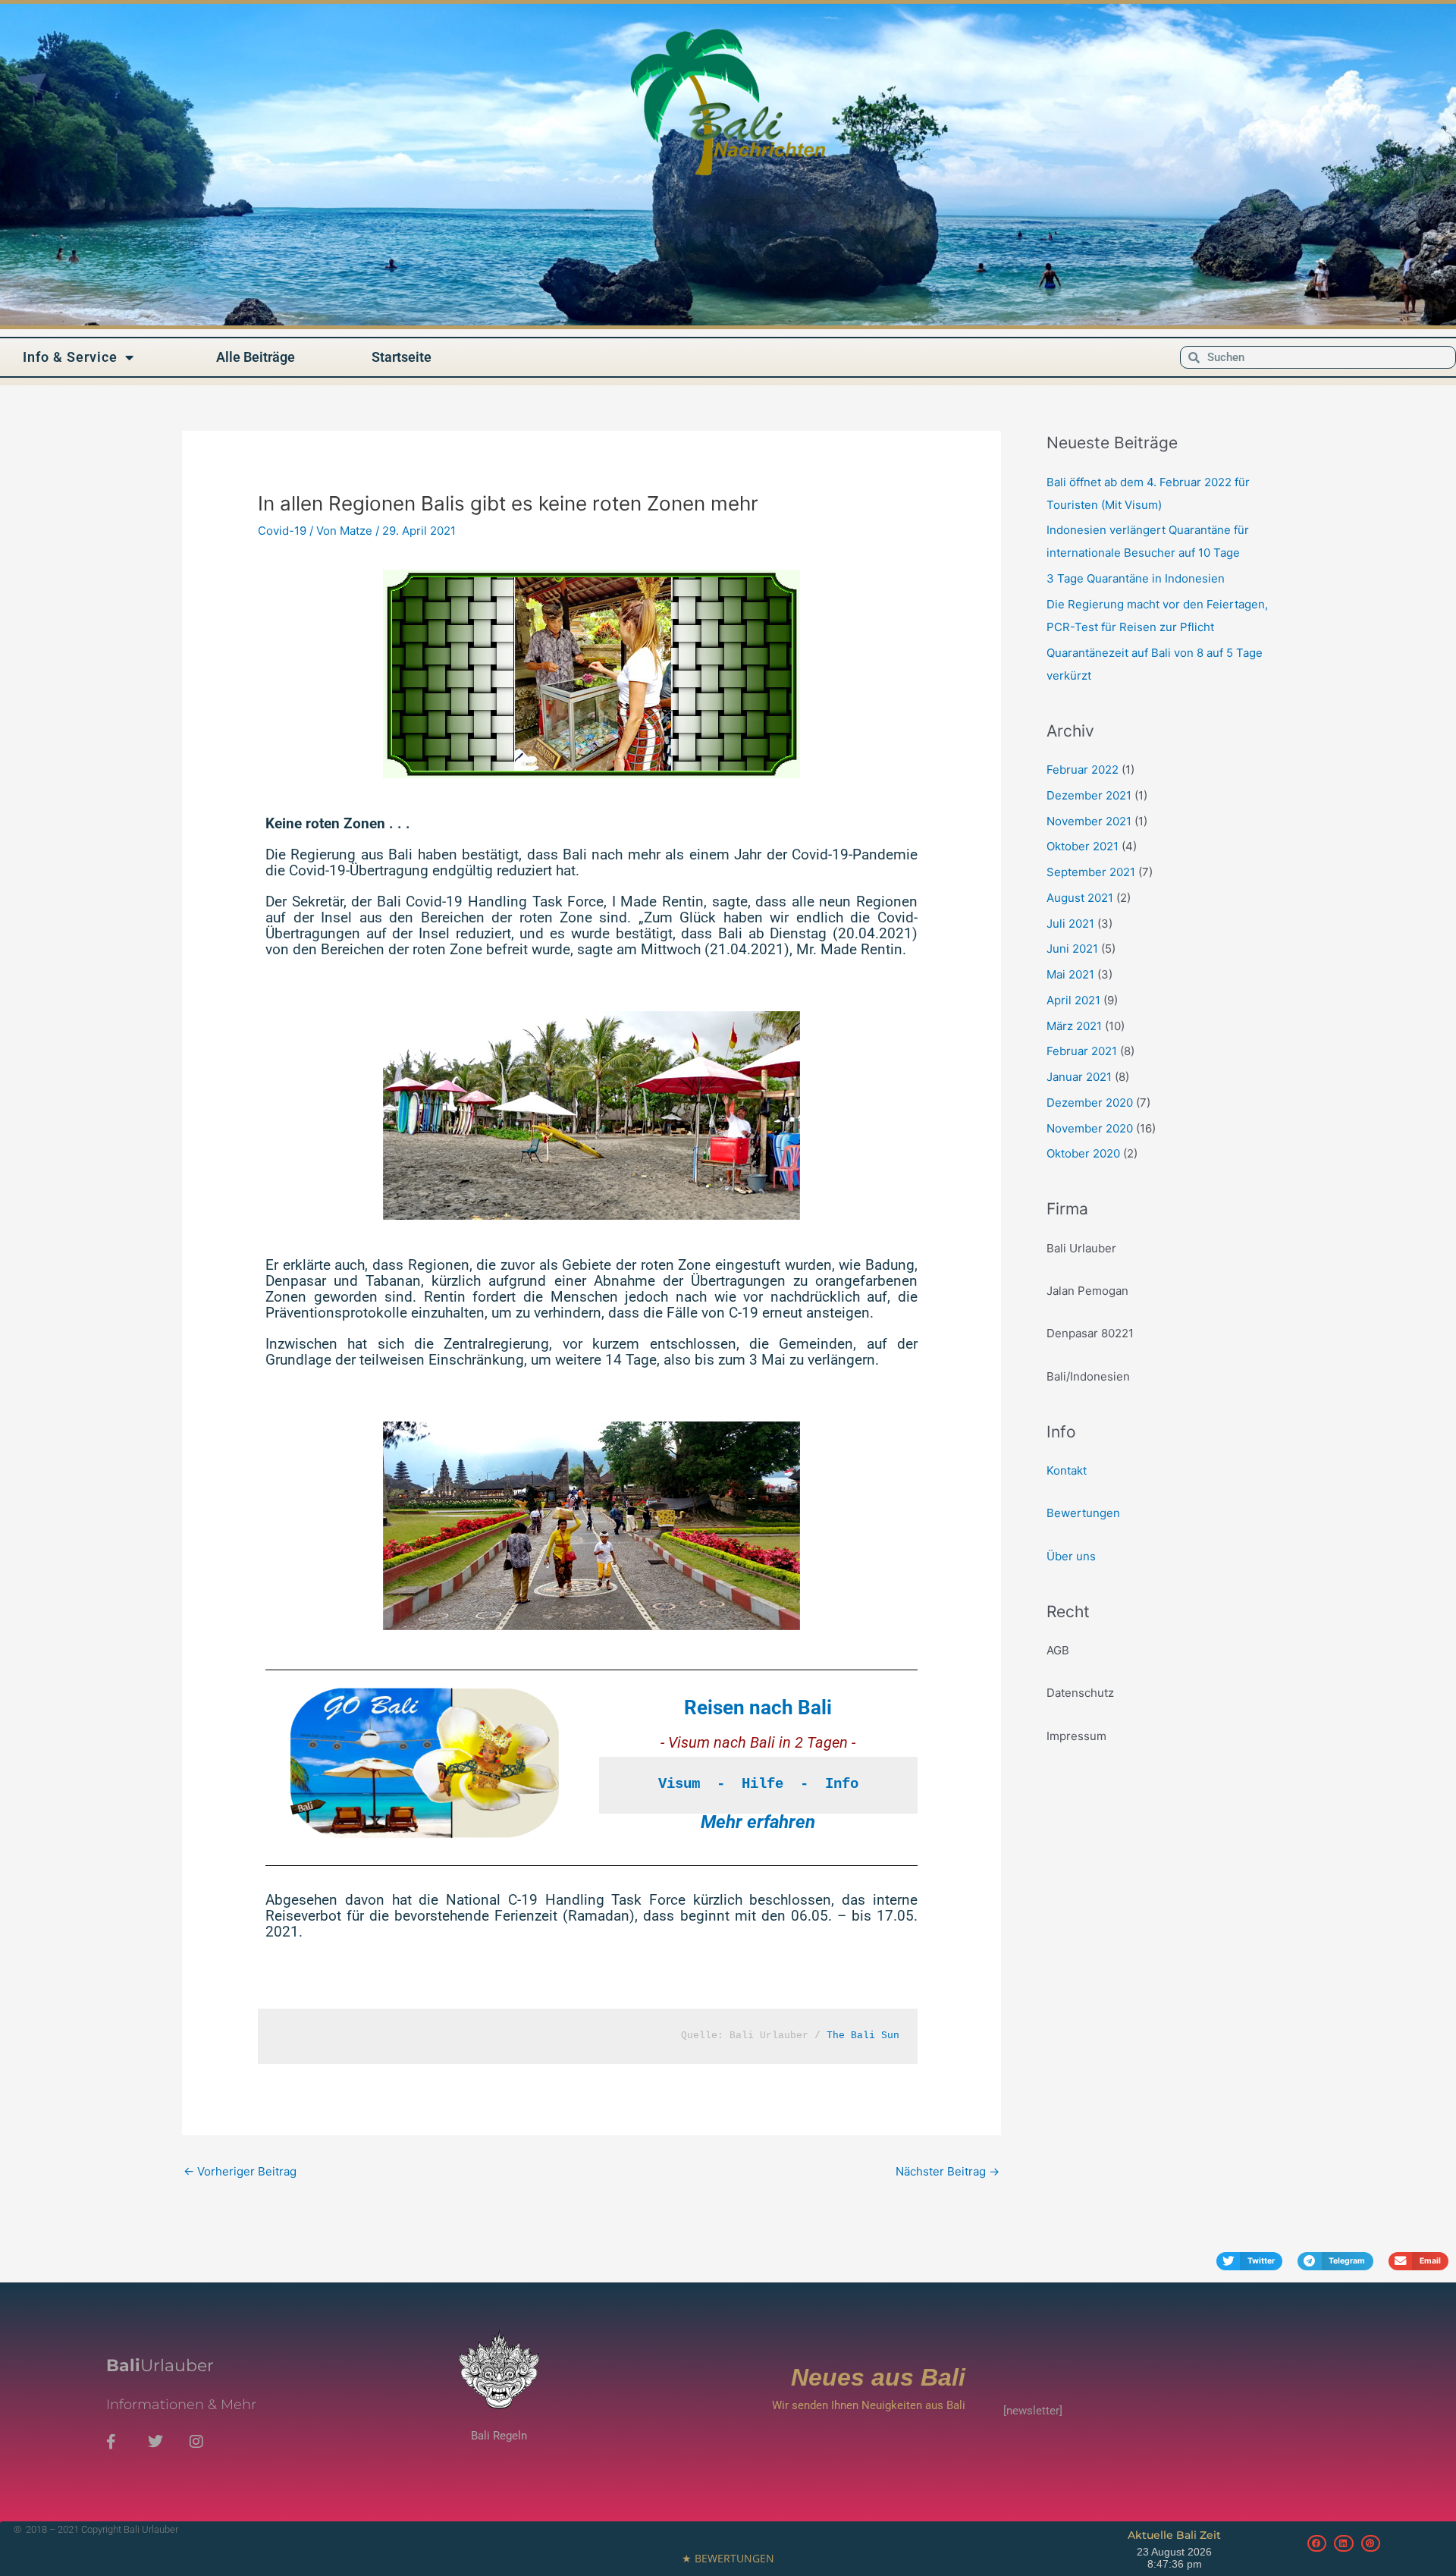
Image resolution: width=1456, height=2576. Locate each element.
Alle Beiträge (256, 357)
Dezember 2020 (1090, 1103)
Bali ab (741, 934)
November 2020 (1090, 1128)
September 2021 (1091, 872)
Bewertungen (1083, 1513)
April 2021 (1073, 1000)
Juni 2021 (1072, 949)
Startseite (402, 357)
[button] (1249, 2262)
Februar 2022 (1083, 770)
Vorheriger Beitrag (240, 2171)
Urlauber (160, 2366)
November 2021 (1089, 821)
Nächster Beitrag (948, 2171)
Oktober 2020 (1083, 1153)
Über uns (1071, 1556)
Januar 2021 (1079, 1077)
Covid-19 (282, 531)
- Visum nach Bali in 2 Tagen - (758, 1742)
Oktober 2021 (1083, 846)
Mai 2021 (1070, 974)
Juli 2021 (1070, 924)
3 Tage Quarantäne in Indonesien (1136, 578)
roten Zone (447, 950)
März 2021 (1074, 1026)
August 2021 (1080, 898)
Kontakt (1067, 1470)
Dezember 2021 (1089, 795)
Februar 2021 (1082, 1051)
